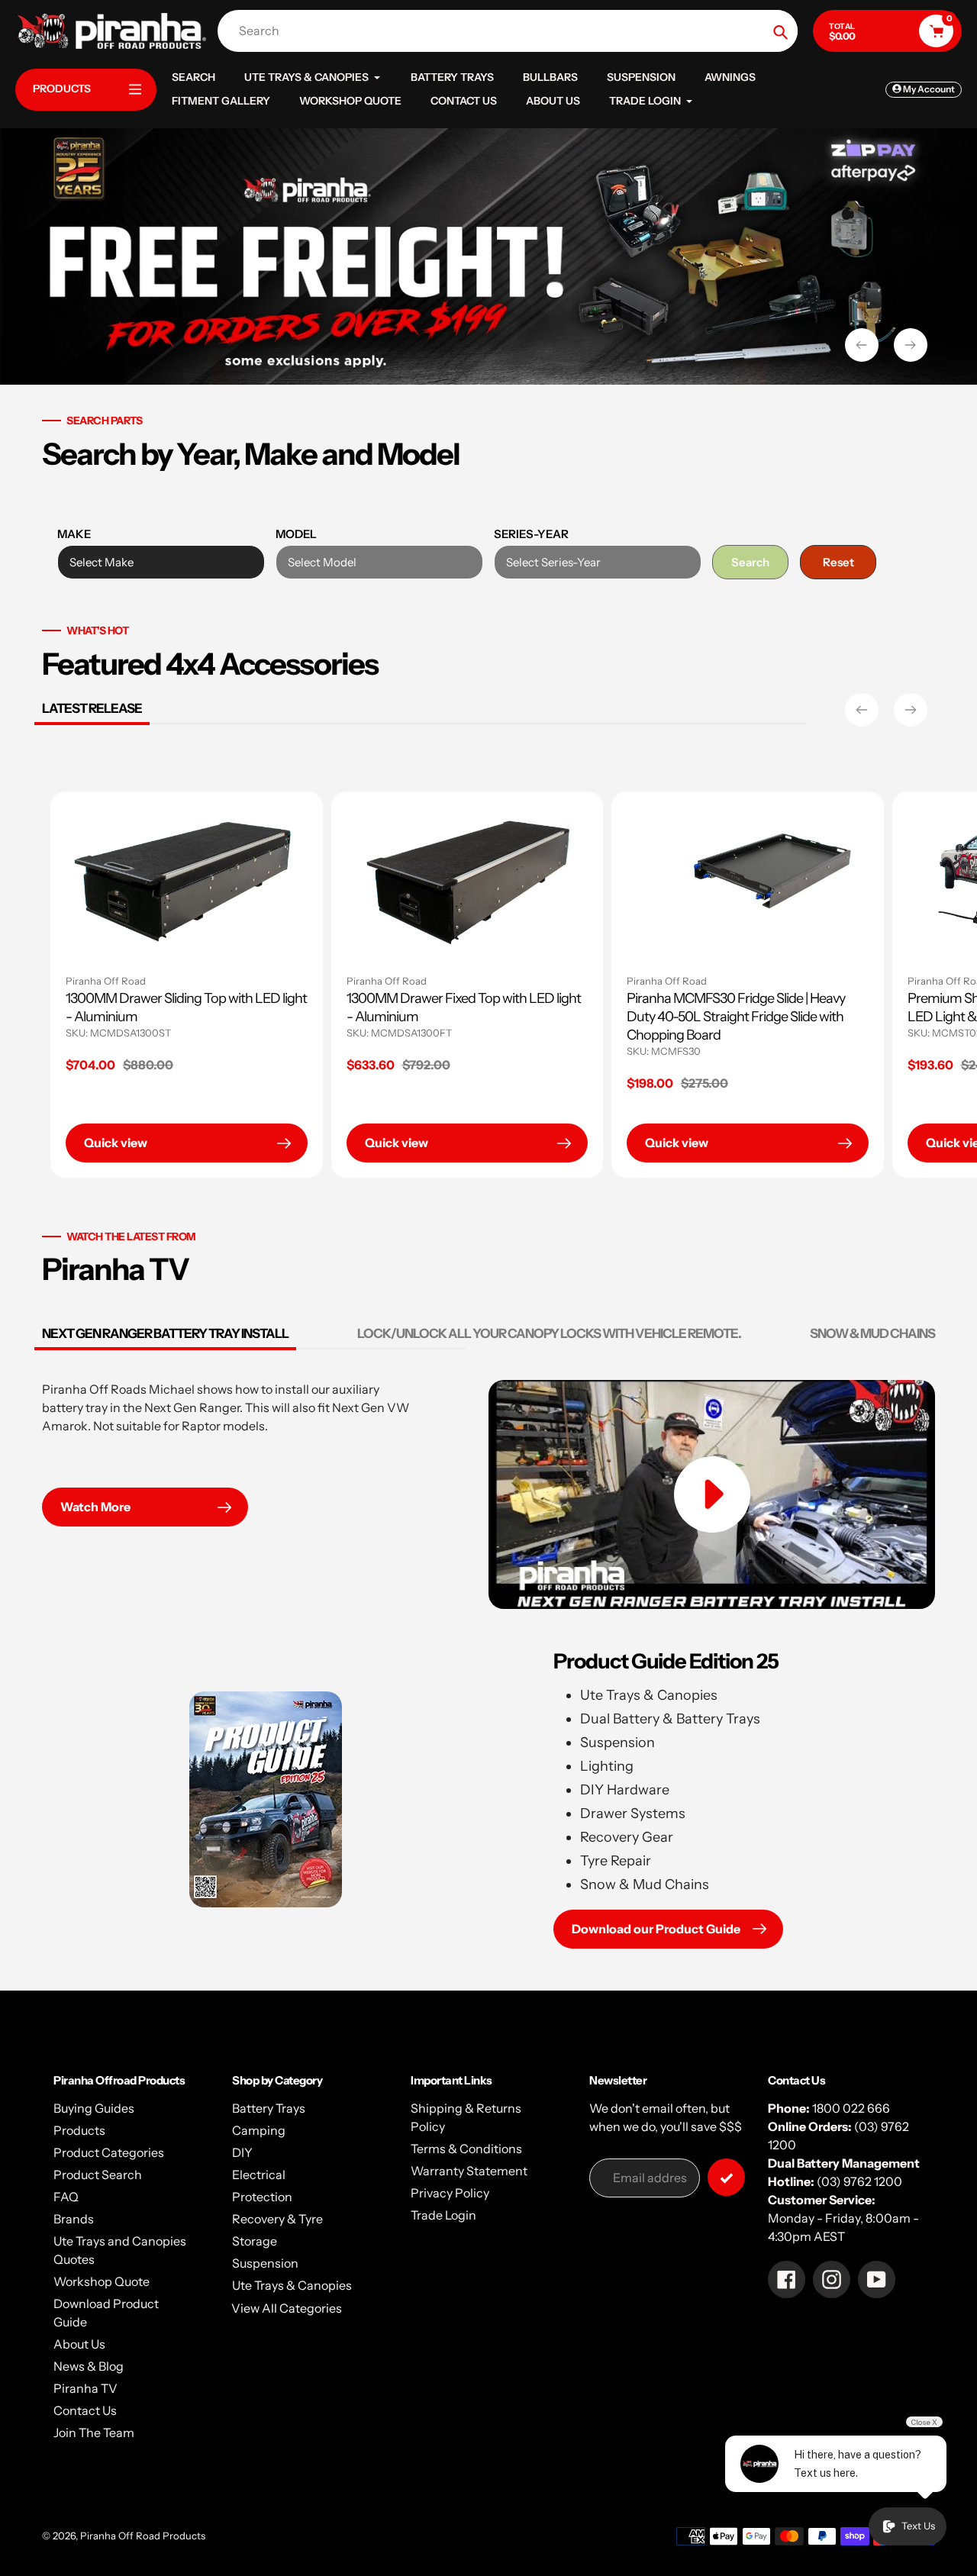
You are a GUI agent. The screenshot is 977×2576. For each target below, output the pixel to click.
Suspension (265, 2263)
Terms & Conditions (466, 2149)
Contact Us (85, 2410)
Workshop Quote (102, 2281)
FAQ (66, 2197)
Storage (255, 2241)
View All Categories (287, 2308)
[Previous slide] (862, 345)
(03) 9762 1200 (859, 2181)
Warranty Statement (469, 2171)
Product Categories (109, 2152)
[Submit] (726, 2177)
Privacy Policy (450, 2193)
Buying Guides (94, 2108)
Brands (74, 2219)
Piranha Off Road (400, 981)
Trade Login (443, 2215)
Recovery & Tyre (277, 2219)
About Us (79, 2344)
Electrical (259, 2175)
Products (79, 2130)
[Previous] (862, 710)
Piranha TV (85, 2388)
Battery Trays (269, 2108)
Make (74, 534)
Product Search (98, 2175)
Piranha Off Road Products (143, 2536)
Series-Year (531, 534)
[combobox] (511, 31)
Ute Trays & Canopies (292, 2285)
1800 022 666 (851, 2108)
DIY (242, 2152)
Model (296, 534)
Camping (259, 2130)
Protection (262, 2197)
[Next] (911, 710)
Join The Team (94, 2433)
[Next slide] (911, 345)
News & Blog (89, 2366)
